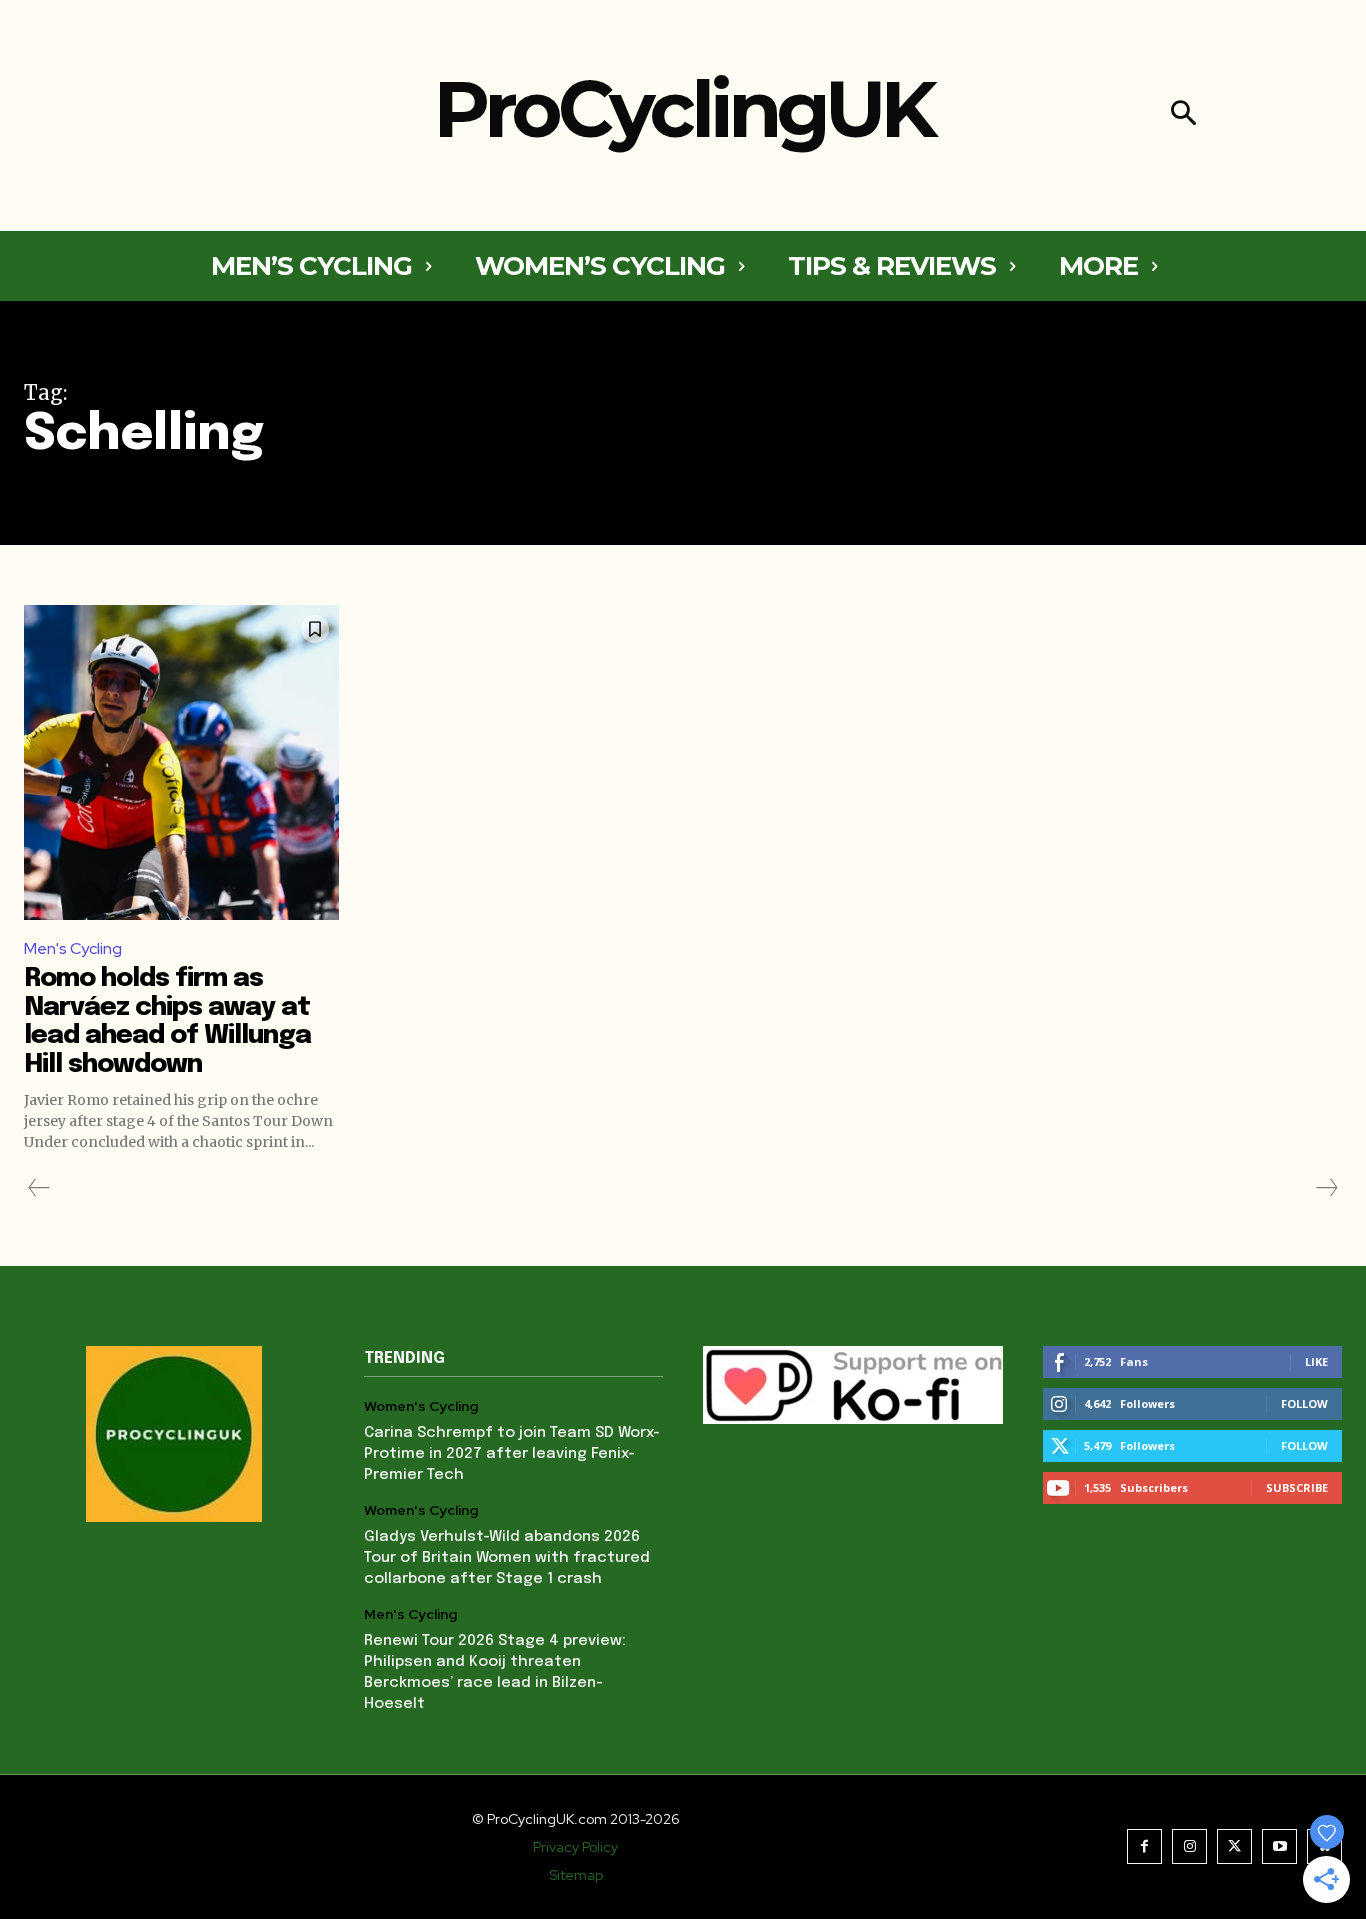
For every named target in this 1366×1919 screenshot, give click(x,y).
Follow (1304, 1403)
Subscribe (1297, 1487)
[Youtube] (1279, 1846)
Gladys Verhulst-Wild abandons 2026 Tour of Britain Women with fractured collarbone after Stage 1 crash (507, 1558)
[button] (1183, 115)
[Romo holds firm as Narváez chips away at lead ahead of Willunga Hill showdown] (181, 762)
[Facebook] (1144, 1846)
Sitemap (576, 1875)
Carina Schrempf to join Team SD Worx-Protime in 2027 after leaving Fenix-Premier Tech (512, 1454)
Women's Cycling (421, 1406)
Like (1316, 1361)
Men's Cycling (73, 948)
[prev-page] (39, 1188)
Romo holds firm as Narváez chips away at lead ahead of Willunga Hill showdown (167, 1021)
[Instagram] (1189, 1846)
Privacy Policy (575, 1847)
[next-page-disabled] (1326, 1188)
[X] (1234, 1846)
